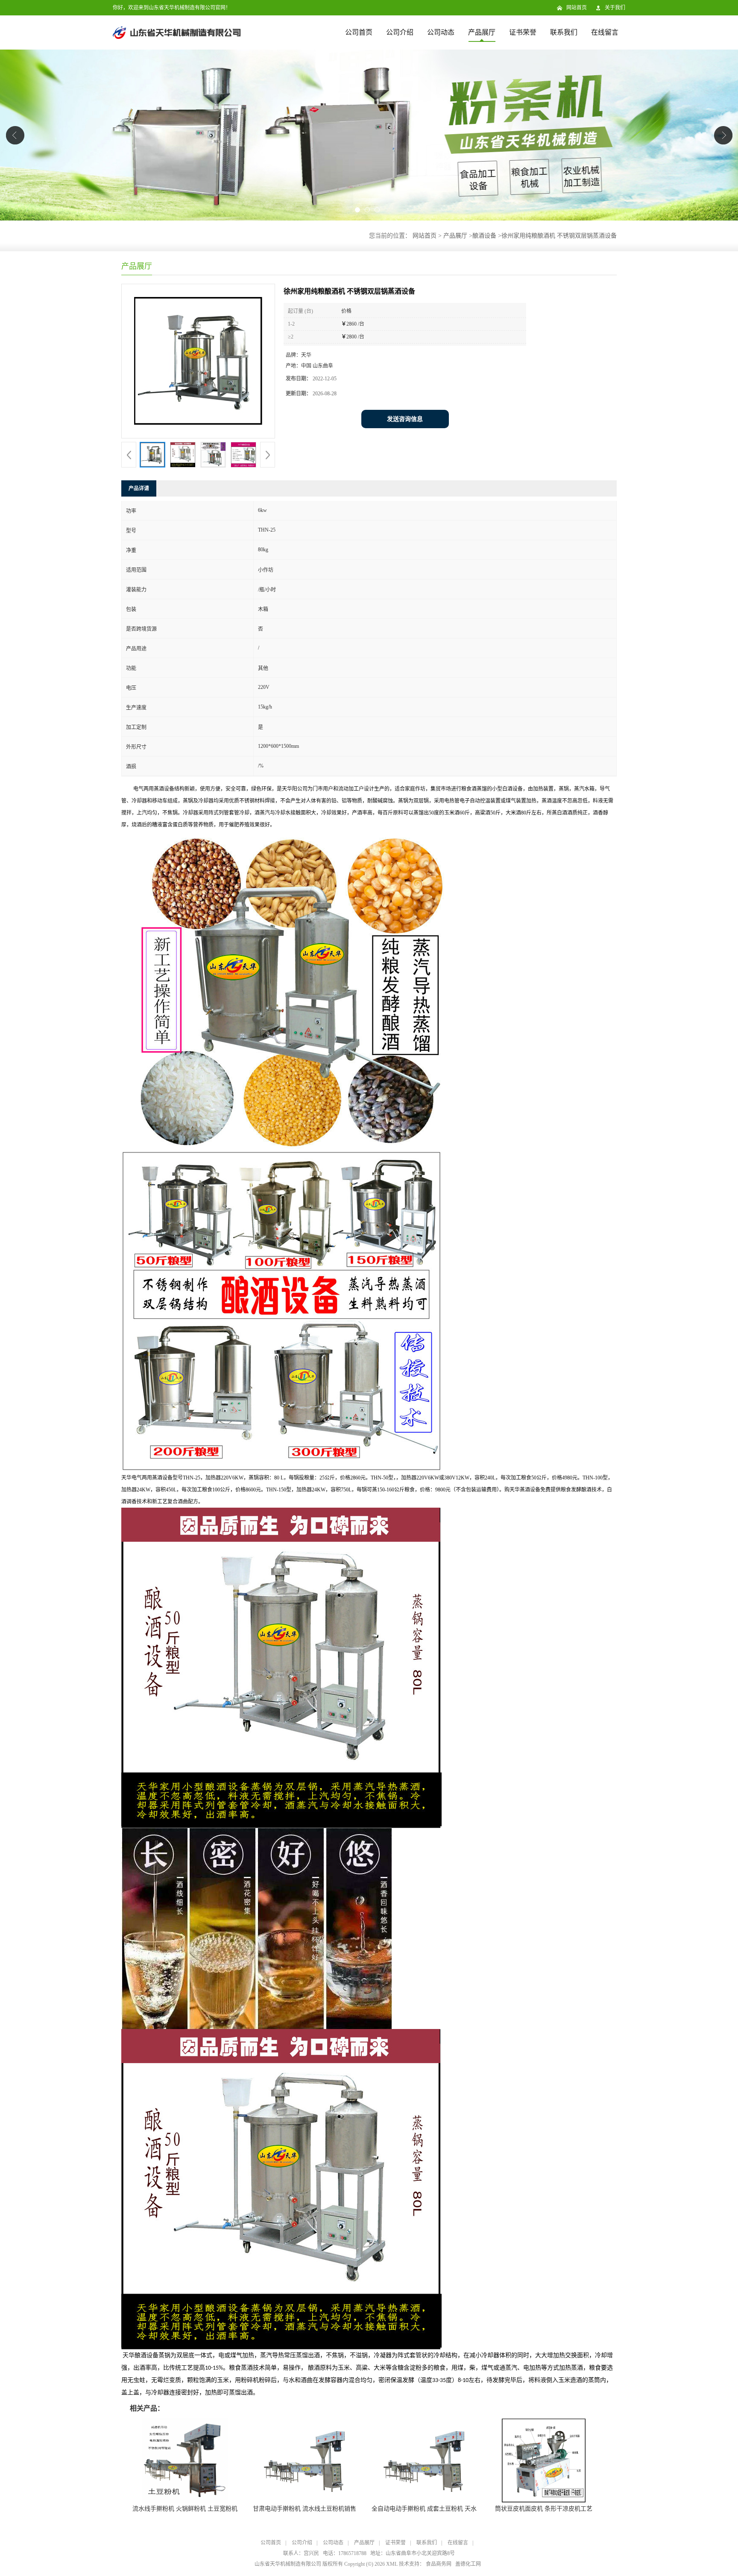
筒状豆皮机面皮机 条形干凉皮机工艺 (544, 2509)
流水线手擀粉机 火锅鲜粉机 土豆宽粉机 (185, 2509)
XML (392, 2564)
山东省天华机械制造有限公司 (288, 2564)
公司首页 (359, 32)
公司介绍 (400, 32)
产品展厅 (482, 32)
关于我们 (615, 8)
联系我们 (564, 32)
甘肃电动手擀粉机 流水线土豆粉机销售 (305, 2509)
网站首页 (577, 8)
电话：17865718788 (345, 2553)
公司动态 (441, 32)
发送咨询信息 (405, 419)
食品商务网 (439, 2564)
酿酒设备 (484, 236)
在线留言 (605, 32)
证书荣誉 (523, 32)
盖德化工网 (468, 2564)
